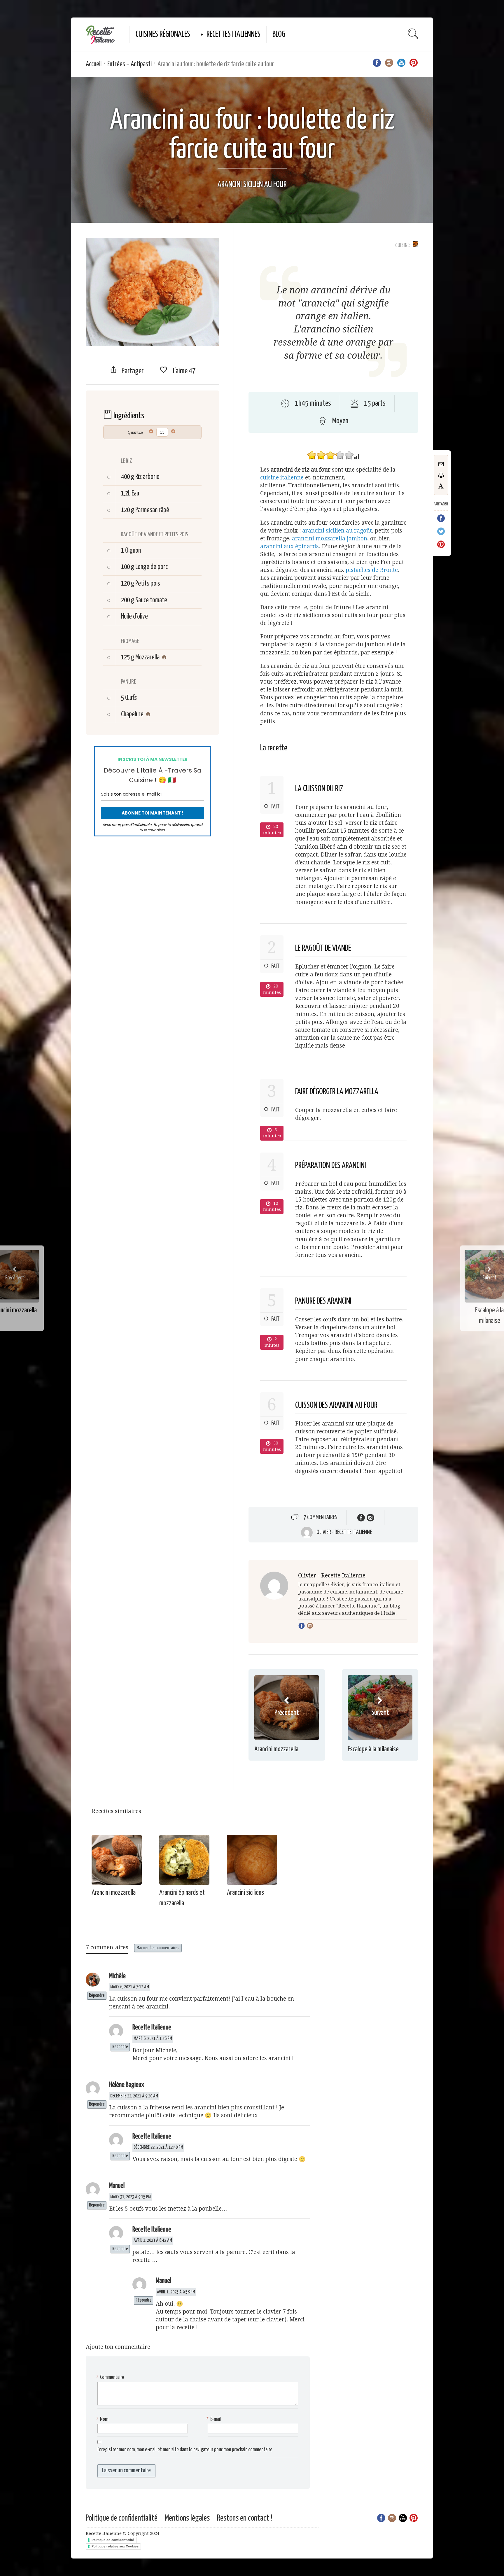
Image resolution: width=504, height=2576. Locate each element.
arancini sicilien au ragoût (337, 531)
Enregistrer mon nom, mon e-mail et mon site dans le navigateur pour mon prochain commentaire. (185, 2450)
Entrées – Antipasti (129, 64)
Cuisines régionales (163, 34)
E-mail (215, 2419)
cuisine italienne (282, 478)
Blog (279, 34)
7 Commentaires (321, 1517)
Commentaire (111, 2377)
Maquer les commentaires (158, 1948)
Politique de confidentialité (122, 2518)
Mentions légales (187, 2518)
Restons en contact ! (245, 2518)
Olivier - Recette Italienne (344, 1532)
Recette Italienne (152, 2028)
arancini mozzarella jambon (330, 539)
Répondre (97, 1996)
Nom (103, 2419)
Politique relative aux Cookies (115, 2546)
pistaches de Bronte (372, 570)
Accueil (94, 64)
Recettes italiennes (233, 34)
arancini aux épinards (289, 546)
